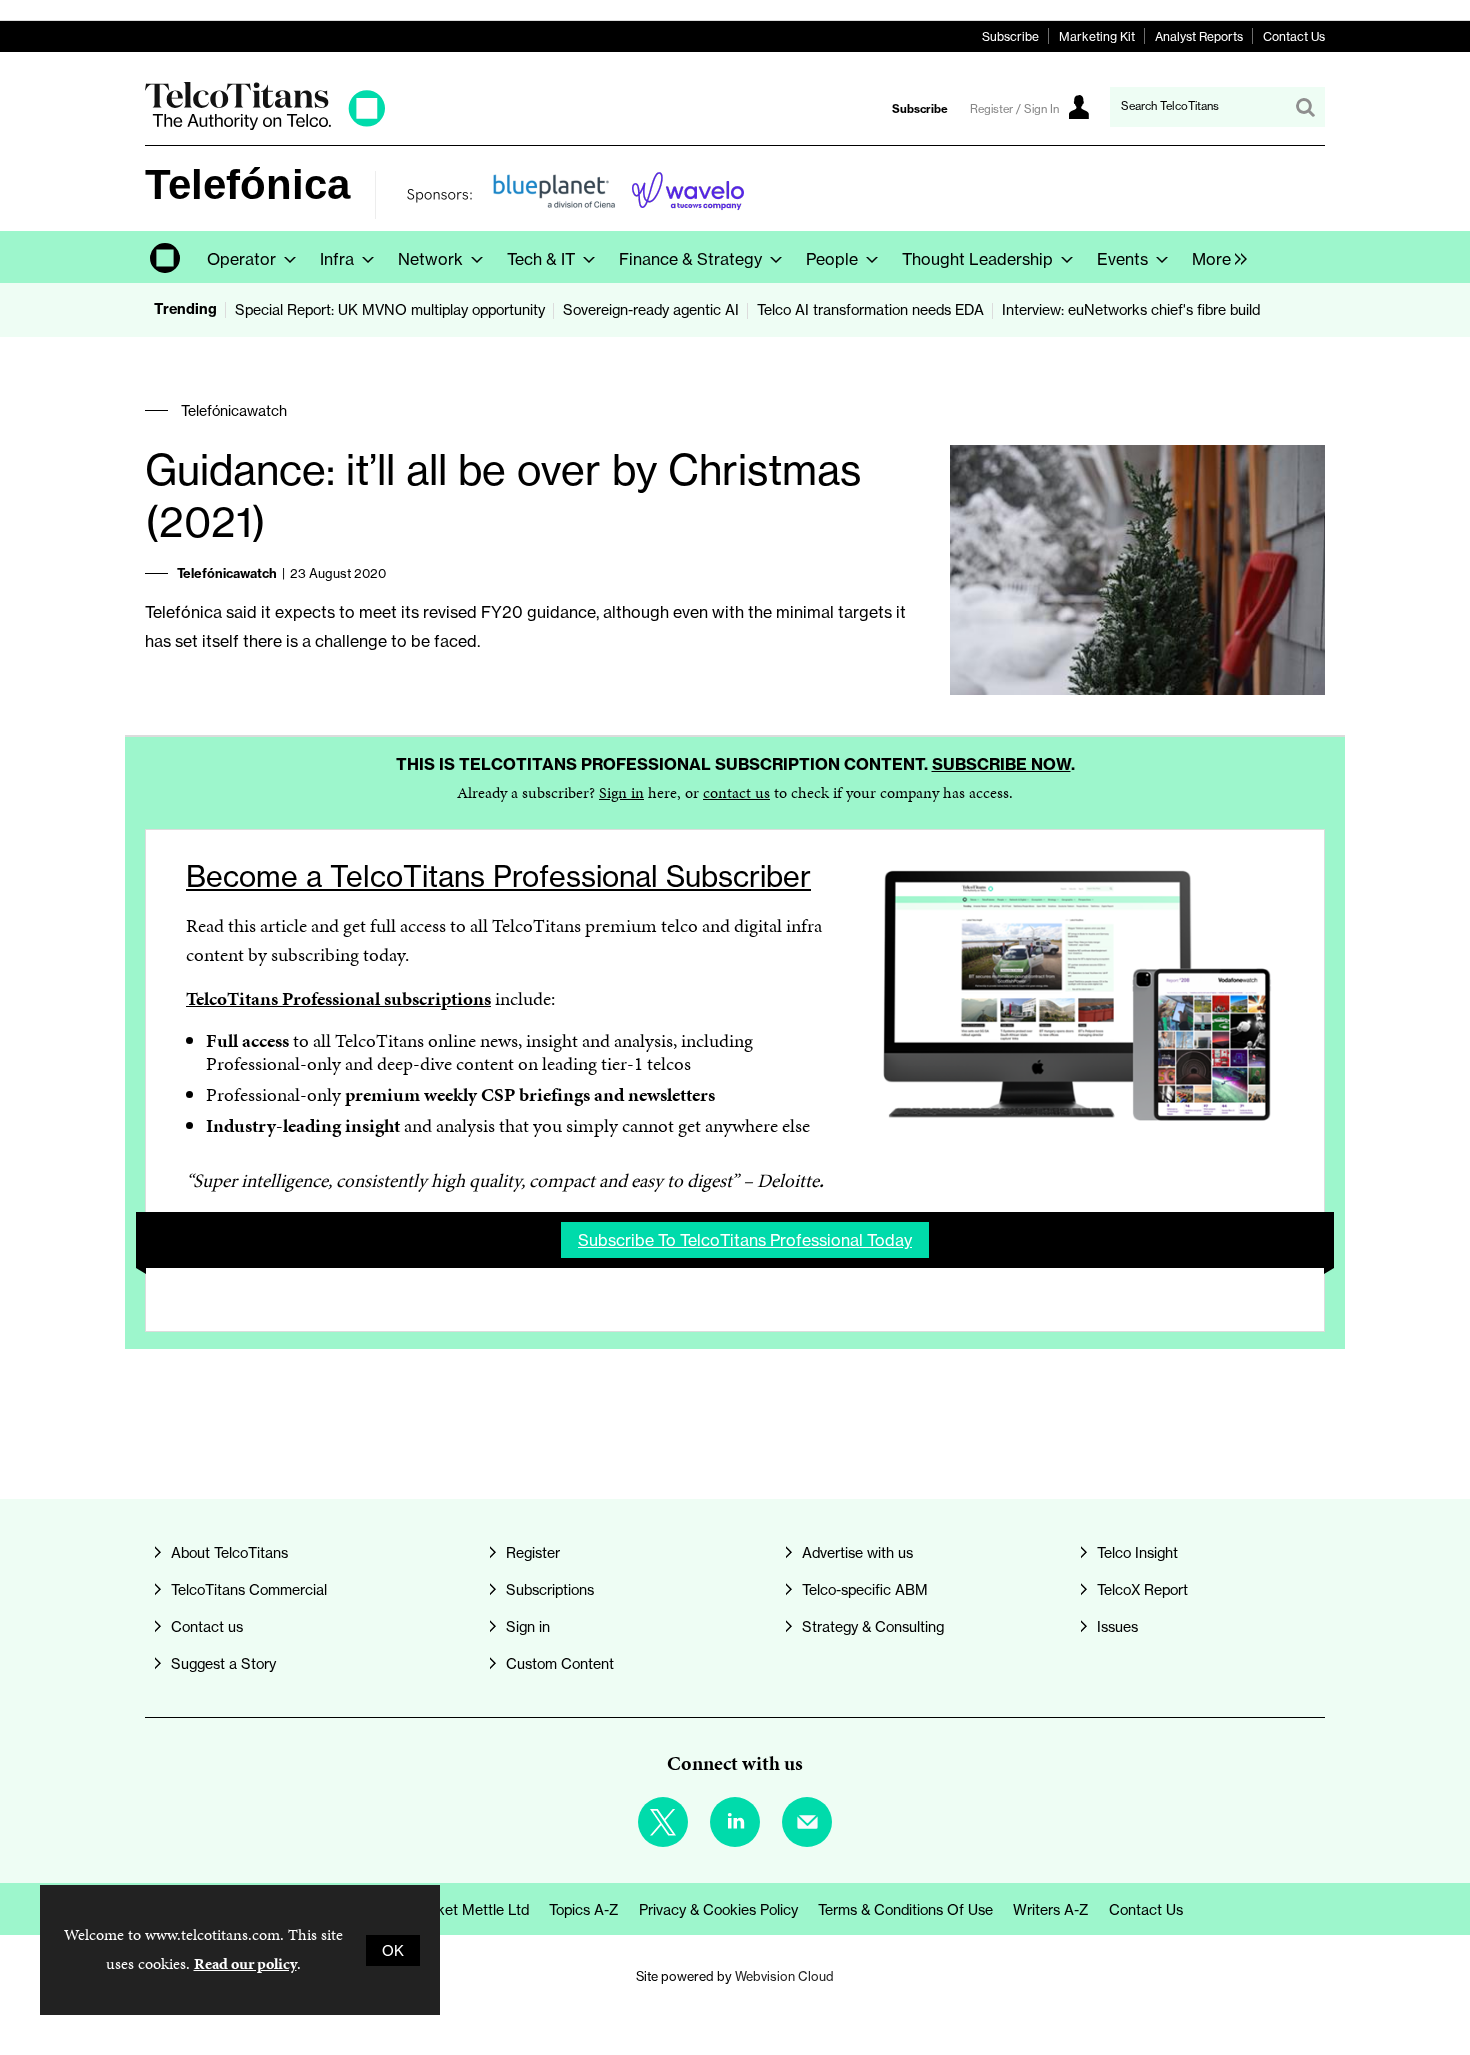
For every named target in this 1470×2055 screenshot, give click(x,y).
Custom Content (560, 1663)
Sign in (621, 792)
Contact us (207, 1626)
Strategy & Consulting (873, 1626)
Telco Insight (1137, 1552)
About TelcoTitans (229, 1552)
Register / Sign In (1014, 109)
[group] (1214, 257)
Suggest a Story (223, 1663)
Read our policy (245, 1963)
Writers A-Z (1051, 1909)
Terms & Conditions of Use (905, 1909)
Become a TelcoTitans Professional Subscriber (498, 876)
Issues (1117, 1626)
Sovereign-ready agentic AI (651, 309)
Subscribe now (1001, 764)
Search (1305, 107)
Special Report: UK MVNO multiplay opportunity (390, 309)
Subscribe (1010, 36)
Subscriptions (550, 1589)
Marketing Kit (1097, 36)
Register (533, 1552)
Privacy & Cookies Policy (718, 1909)
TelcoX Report (1142, 1589)
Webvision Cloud (784, 1976)
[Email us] (807, 1822)
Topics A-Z (584, 1909)
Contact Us (1294, 36)
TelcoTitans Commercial (249, 1589)
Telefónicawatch (234, 410)
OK (393, 1950)
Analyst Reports (1199, 36)
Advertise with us (857, 1552)
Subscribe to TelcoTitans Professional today (745, 1240)
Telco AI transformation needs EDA (870, 309)
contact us (736, 792)
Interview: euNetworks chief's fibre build (1131, 309)
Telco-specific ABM (865, 1589)
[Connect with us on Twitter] (663, 1822)
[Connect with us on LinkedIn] (735, 1822)
